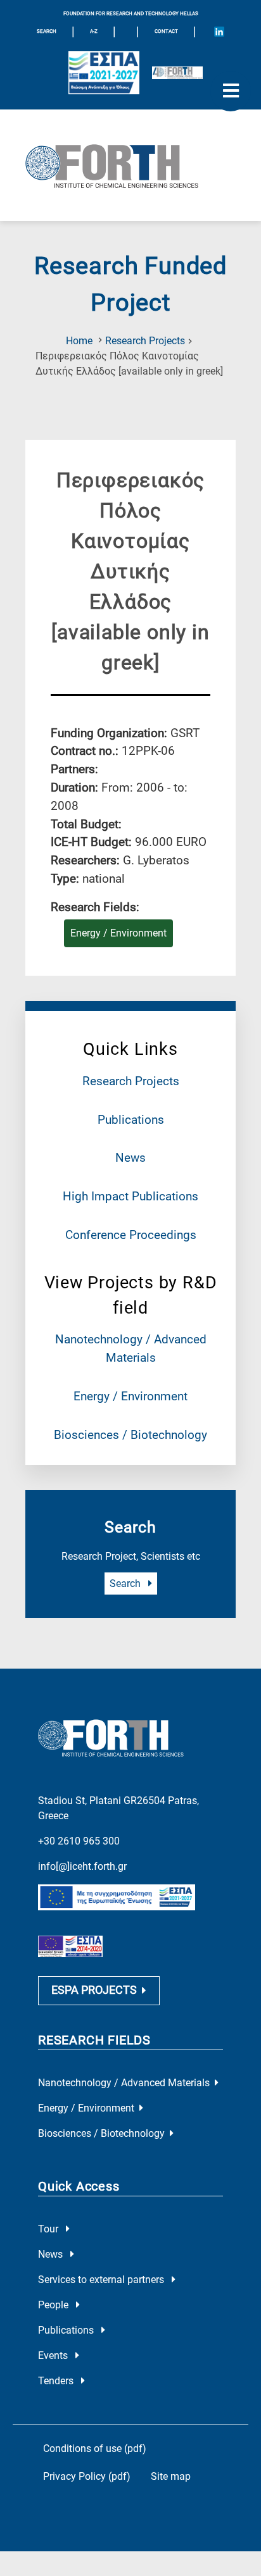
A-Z (94, 31)
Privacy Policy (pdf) (87, 2476)
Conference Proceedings (131, 1235)
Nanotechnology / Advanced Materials (124, 2083)
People (54, 2305)
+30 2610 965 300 (79, 1841)
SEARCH (47, 31)
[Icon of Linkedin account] (219, 32)
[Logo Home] (130, 165)
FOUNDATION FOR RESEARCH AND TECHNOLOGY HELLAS (131, 14)
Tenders (57, 2381)
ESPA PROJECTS (94, 1990)
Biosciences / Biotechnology (130, 1435)
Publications (131, 1120)
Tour (49, 2229)
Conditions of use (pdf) (95, 2448)
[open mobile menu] (231, 91)
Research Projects (145, 341)
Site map (171, 2476)
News (130, 1158)
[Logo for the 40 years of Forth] (177, 73)
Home (79, 341)
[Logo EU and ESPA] (104, 73)
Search (126, 1584)
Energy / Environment (130, 1396)
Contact (166, 31)
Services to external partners (102, 2280)
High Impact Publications (130, 1196)
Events (54, 2355)
